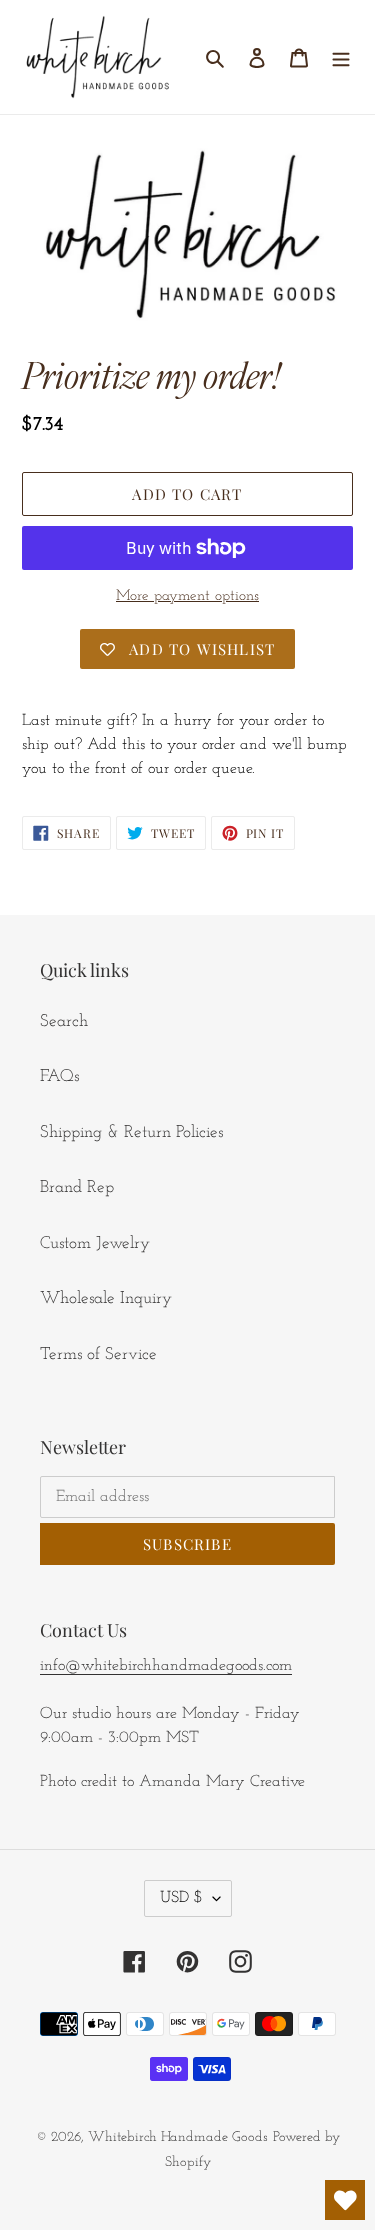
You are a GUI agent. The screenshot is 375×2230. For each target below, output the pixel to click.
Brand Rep (77, 1187)
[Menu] (341, 57)
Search (64, 1021)
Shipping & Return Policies (131, 1132)
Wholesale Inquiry (106, 1298)
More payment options (187, 596)
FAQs (59, 1076)
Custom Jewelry (95, 1243)
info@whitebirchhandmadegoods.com (166, 1666)
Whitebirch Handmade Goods (178, 2137)
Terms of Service (98, 1354)
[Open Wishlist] (345, 2200)
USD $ (181, 1898)
